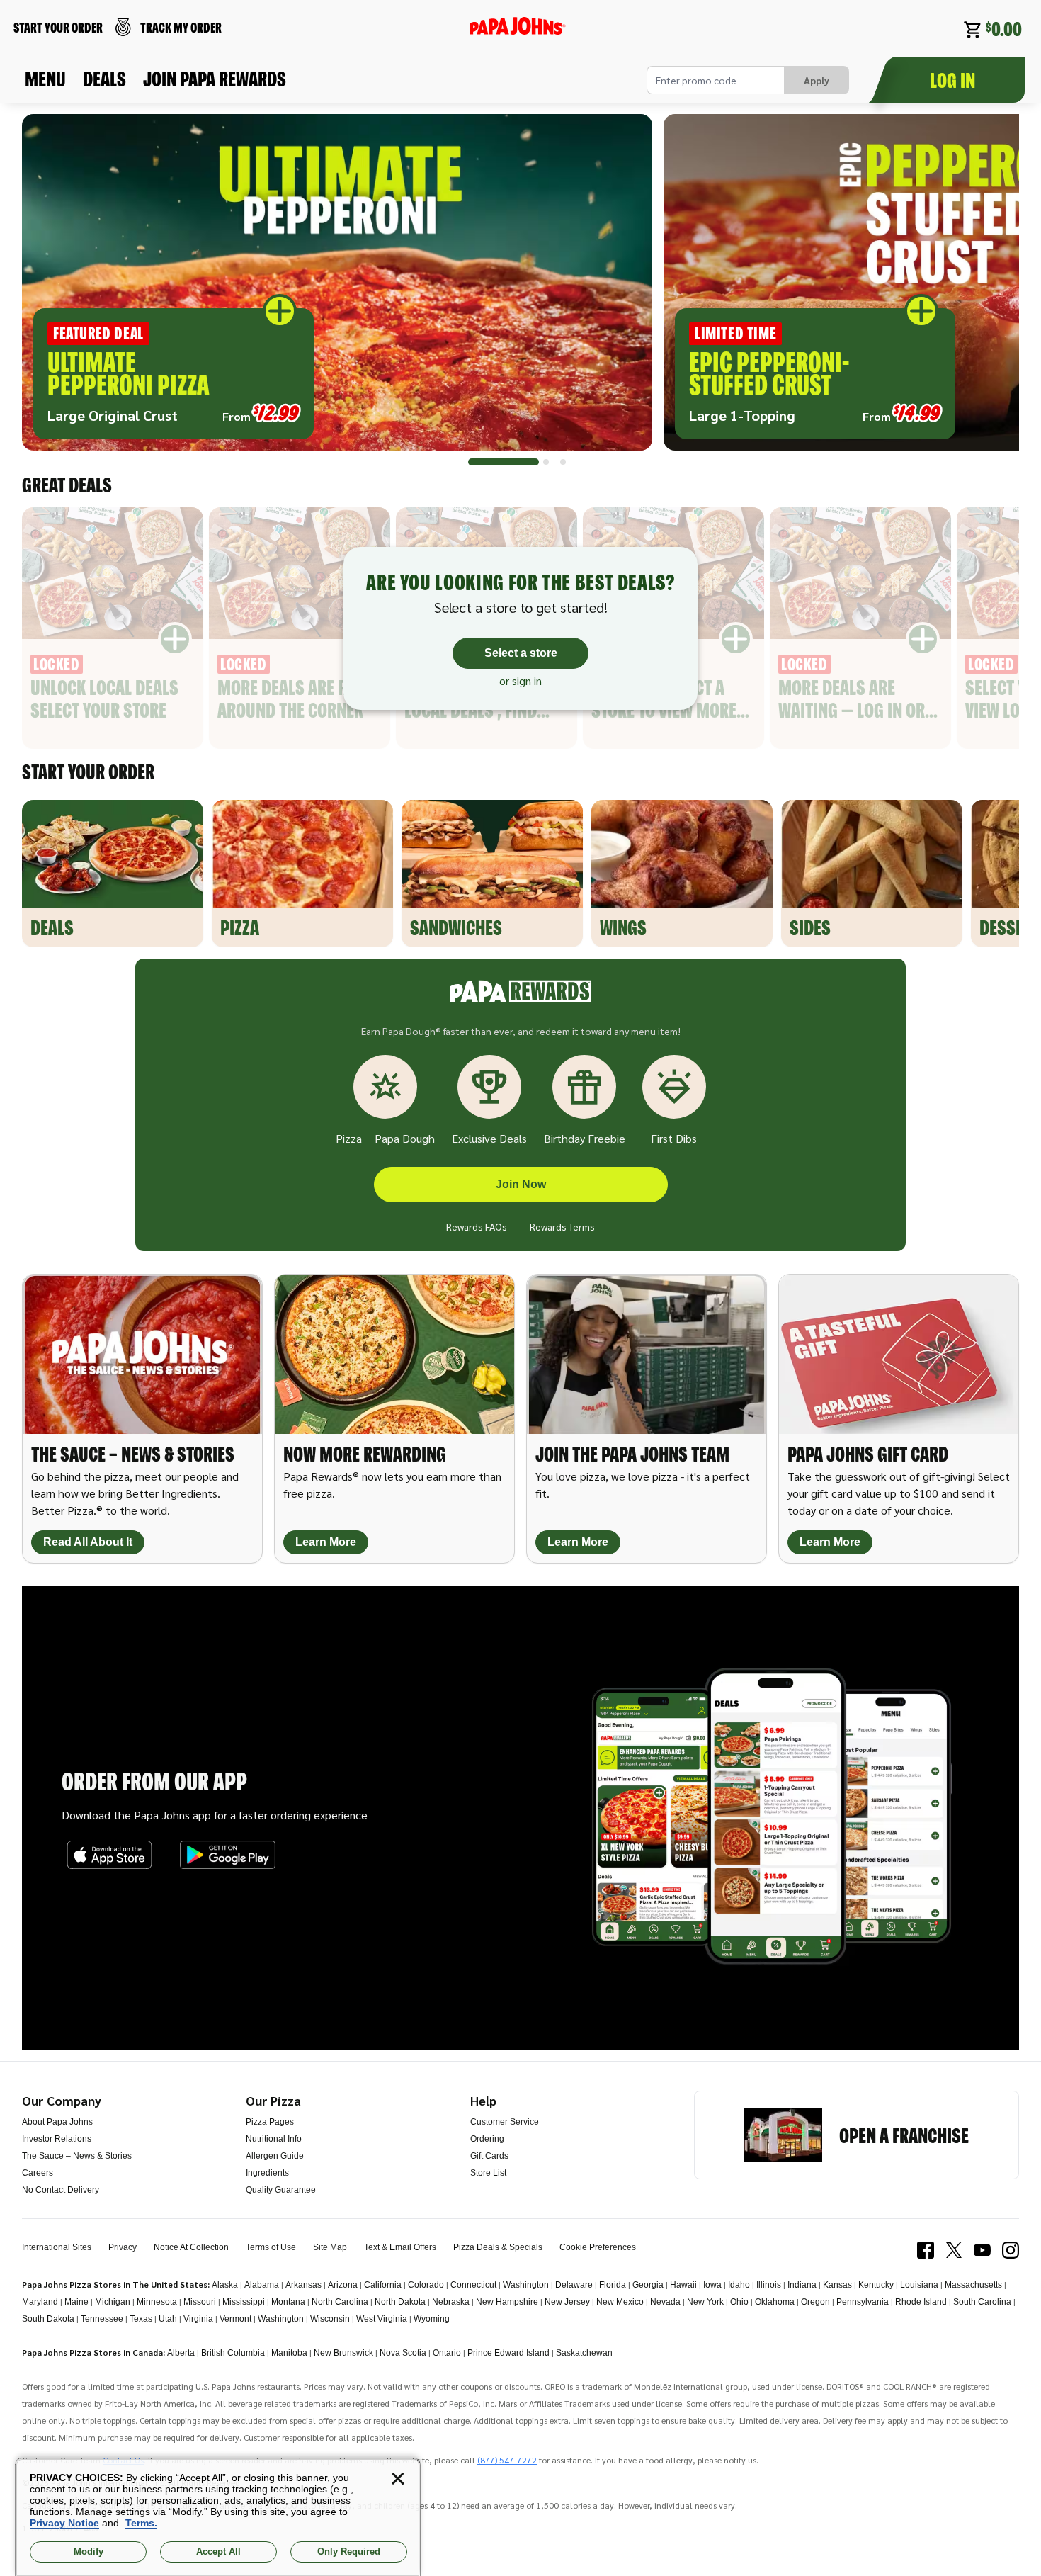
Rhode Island (921, 2302)
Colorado (426, 2285)
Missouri (200, 2302)
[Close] (398, 2479)
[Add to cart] (280, 311)
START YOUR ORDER (58, 27)
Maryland (40, 2302)
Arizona (343, 2285)
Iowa (712, 2285)
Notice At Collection (191, 2247)
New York (705, 2302)
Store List (488, 2173)
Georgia (648, 2285)
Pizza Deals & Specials (498, 2247)
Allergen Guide (275, 2156)
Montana (288, 2302)
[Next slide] (991, 288)
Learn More (326, 1542)
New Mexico (620, 2302)
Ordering (487, 2139)
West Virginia (382, 2319)
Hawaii (683, 2285)
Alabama (262, 2285)
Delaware (574, 2285)
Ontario (447, 2353)
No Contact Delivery (61, 2190)
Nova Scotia (403, 2353)
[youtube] (982, 2250)
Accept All (218, 2552)
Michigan (113, 2302)
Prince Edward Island (508, 2353)
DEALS (104, 79)
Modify (89, 2552)
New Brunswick (343, 2353)
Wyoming (432, 2319)
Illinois (769, 2285)
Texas (141, 2319)
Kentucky (876, 2285)
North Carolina (340, 2302)
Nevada (665, 2302)
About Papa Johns (57, 2122)
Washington (526, 2285)
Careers (38, 2173)
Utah (168, 2319)
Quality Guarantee (281, 2190)
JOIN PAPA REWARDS (215, 79)
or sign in (520, 681)
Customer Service (505, 2122)
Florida (613, 2285)
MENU (45, 79)
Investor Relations (57, 2139)
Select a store (521, 653)
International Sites (57, 2247)
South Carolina (982, 2302)
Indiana (802, 2285)
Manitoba (289, 2353)
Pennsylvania (863, 2302)
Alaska (225, 2285)
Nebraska (451, 2302)
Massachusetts (973, 2285)
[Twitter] (954, 2250)
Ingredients (267, 2173)
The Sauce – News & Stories (77, 2156)
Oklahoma (775, 2302)
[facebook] (926, 2250)
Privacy (123, 2247)
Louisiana (919, 2285)
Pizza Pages (270, 2122)
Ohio (739, 2302)
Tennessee (102, 2319)
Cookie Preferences (598, 2247)
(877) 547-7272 (507, 2460)
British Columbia (233, 2353)
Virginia (198, 2319)
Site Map (330, 2247)
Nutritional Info (274, 2139)
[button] (337, 282)
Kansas (837, 2285)
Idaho (739, 2285)
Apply (817, 80)
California (383, 2285)
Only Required (349, 2552)
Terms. (141, 2523)
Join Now (521, 1184)
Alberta (181, 2353)
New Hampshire (507, 2302)
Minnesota (157, 2302)
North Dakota (400, 2302)
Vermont (235, 2319)
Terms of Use (271, 2247)
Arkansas (303, 2285)
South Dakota (48, 2319)
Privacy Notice (64, 2523)
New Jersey (567, 2302)
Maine (76, 2302)
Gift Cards (489, 2156)
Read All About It (88, 1542)
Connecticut (473, 2285)
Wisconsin (330, 2319)
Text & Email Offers (400, 2247)
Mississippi (244, 2302)
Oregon (815, 2302)
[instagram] (1011, 2250)
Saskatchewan (584, 2353)
